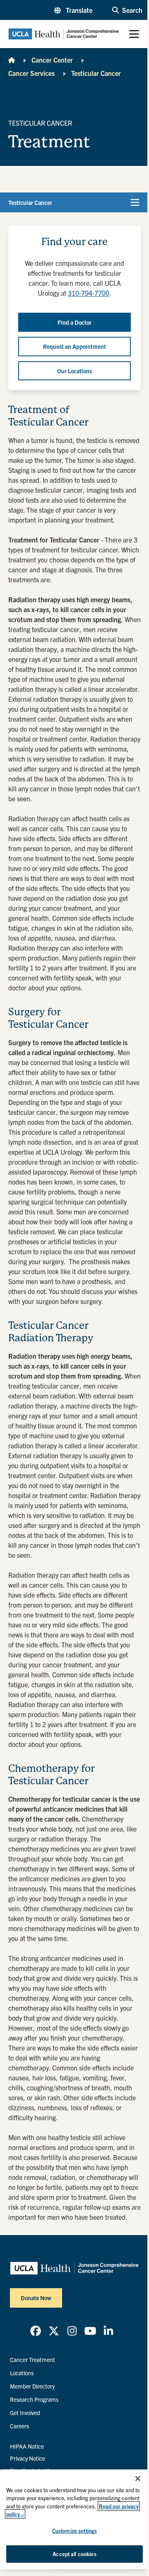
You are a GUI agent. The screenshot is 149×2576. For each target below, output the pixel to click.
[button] (73, 10)
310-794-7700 (89, 293)
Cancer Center (52, 60)
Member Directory (32, 2386)
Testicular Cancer (96, 73)
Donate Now (36, 2298)
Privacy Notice (28, 2458)
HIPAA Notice (27, 2446)
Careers (19, 2426)
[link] (36, 2331)
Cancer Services (31, 73)
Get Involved (25, 2413)
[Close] (138, 2479)
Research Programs (34, 2399)
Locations (22, 2373)
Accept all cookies (74, 2554)
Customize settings (74, 2531)
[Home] (12, 60)
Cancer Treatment (32, 2360)
